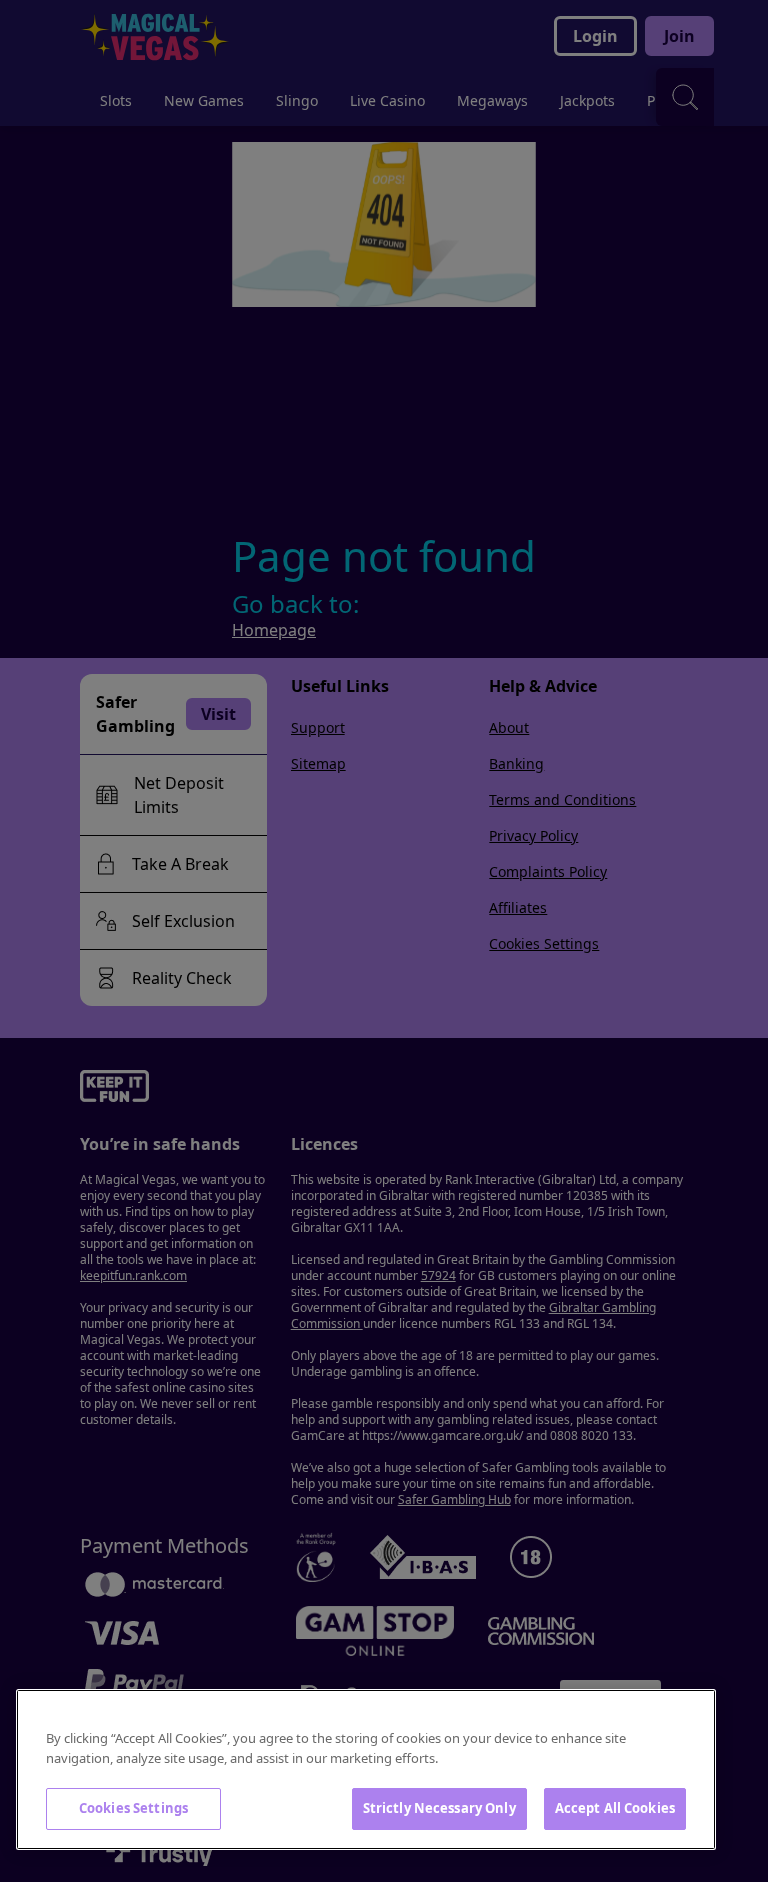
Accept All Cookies (615, 1808)
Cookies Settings (133, 1808)
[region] (366, 1769)
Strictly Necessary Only (439, 1808)
